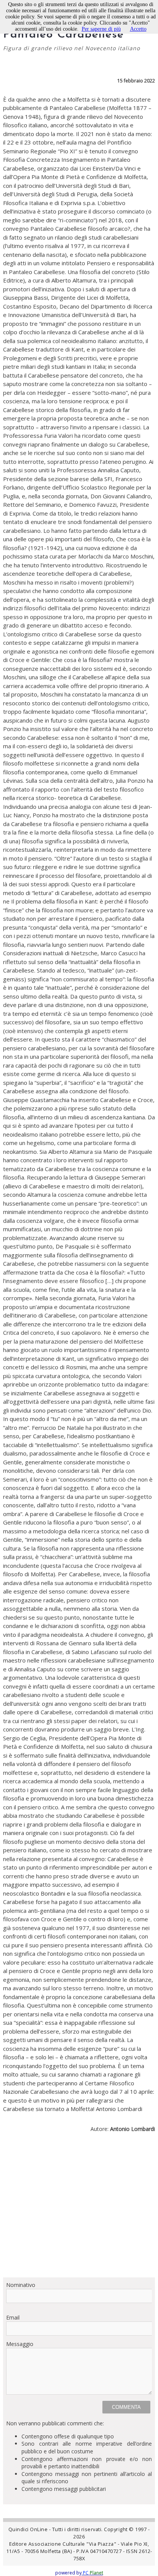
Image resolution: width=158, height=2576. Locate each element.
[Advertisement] (79, 2208)
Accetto (138, 29)
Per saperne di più (101, 29)
